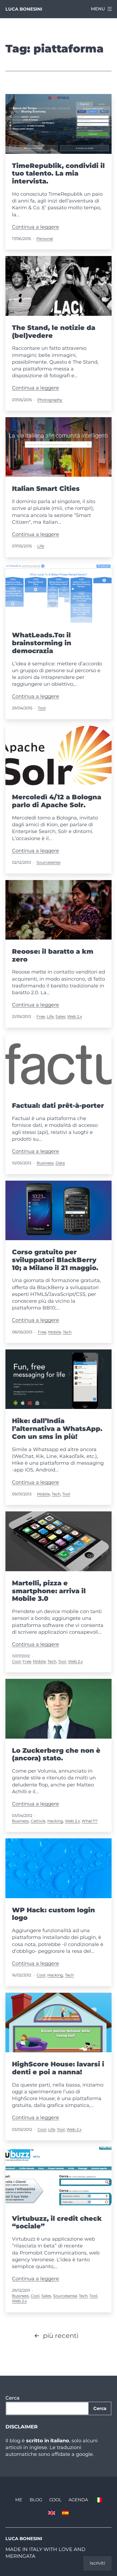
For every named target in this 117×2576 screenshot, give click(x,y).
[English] (52, 2513)
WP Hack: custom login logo (53, 1914)
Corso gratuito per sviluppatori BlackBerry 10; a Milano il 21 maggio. (55, 1260)
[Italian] (98, 2500)
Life (41, 546)
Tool (42, 708)
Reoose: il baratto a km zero (53, 955)
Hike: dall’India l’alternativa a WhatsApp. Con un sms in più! (57, 1429)
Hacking (55, 1821)
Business (45, 1163)
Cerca (13, 2398)
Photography (50, 400)
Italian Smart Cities (46, 489)
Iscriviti (97, 2563)
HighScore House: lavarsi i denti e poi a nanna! (58, 2068)
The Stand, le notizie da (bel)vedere (54, 332)
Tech (67, 1332)
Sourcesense (48, 862)
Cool (16, 1661)
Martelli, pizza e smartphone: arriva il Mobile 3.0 (49, 1591)
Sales (60, 1016)
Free (41, 1016)
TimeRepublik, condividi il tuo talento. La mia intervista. (58, 174)
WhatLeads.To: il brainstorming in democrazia (42, 643)
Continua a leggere (36, 227)
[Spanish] (65, 2513)
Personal (45, 239)
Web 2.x (75, 1016)
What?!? (90, 1821)
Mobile (55, 1332)
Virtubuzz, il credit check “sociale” (57, 2222)
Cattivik (38, 1821)
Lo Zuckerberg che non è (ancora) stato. (56, 1754)
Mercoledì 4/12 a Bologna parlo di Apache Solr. (57, 801)
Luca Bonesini (24, 9)
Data (60, 1163)
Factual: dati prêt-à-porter (58, 1105)
